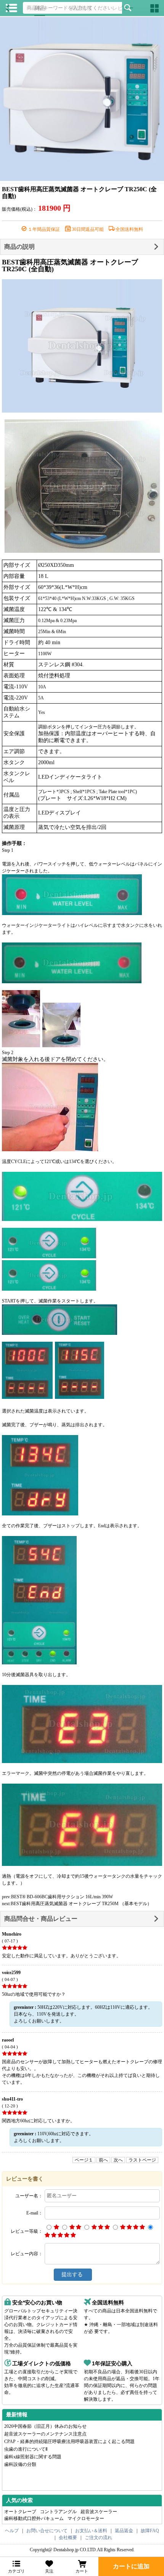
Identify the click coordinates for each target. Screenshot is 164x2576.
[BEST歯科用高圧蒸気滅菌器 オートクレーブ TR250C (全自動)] (82, 99)
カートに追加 (131, 2566)
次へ (118, 2160)
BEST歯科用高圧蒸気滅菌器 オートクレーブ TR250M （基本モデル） (81, 1904)
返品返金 (124, 2531)
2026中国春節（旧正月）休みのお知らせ (45, 2426)
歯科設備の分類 (20, 2464)
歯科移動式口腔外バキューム (34, 2518)
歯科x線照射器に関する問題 (33, 2457)
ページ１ (84, 2160)
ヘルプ (12, 2531)
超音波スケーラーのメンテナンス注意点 (45, 2434)
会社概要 (68, 2538)
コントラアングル (58, 2512)
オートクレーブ (20, 2512)
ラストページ (142, 2160)
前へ (103, 2160)
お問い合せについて (47, 2531)
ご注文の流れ (98, 2538)
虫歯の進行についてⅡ (26, 2449)
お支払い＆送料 (91, 2531)
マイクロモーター (86, 2518)
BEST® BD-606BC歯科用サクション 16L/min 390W (62, 1897)
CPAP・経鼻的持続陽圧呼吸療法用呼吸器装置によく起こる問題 (69, 2442)
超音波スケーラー (99, 2512)
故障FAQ (150, 2531)
